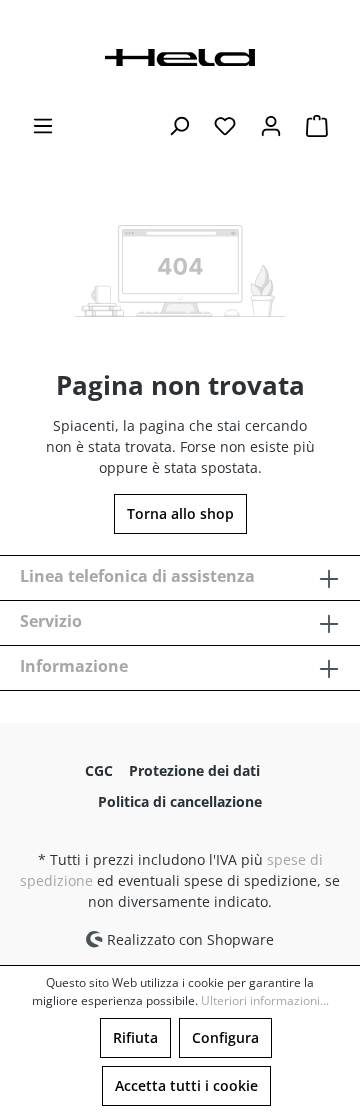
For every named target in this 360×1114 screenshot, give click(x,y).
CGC (99, 770)
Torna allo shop (180, 513)
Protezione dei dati (194, 770)
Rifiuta (135, 1037)
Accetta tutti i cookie (186, 1085)
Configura (225, 1037)
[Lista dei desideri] (225, 126)
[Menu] (43, 126)
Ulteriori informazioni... (265, 1000)
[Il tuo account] (271, 126)
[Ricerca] (179, 126)
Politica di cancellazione (180, 801)
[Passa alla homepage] (180, 55)
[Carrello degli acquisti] (317, 126)
